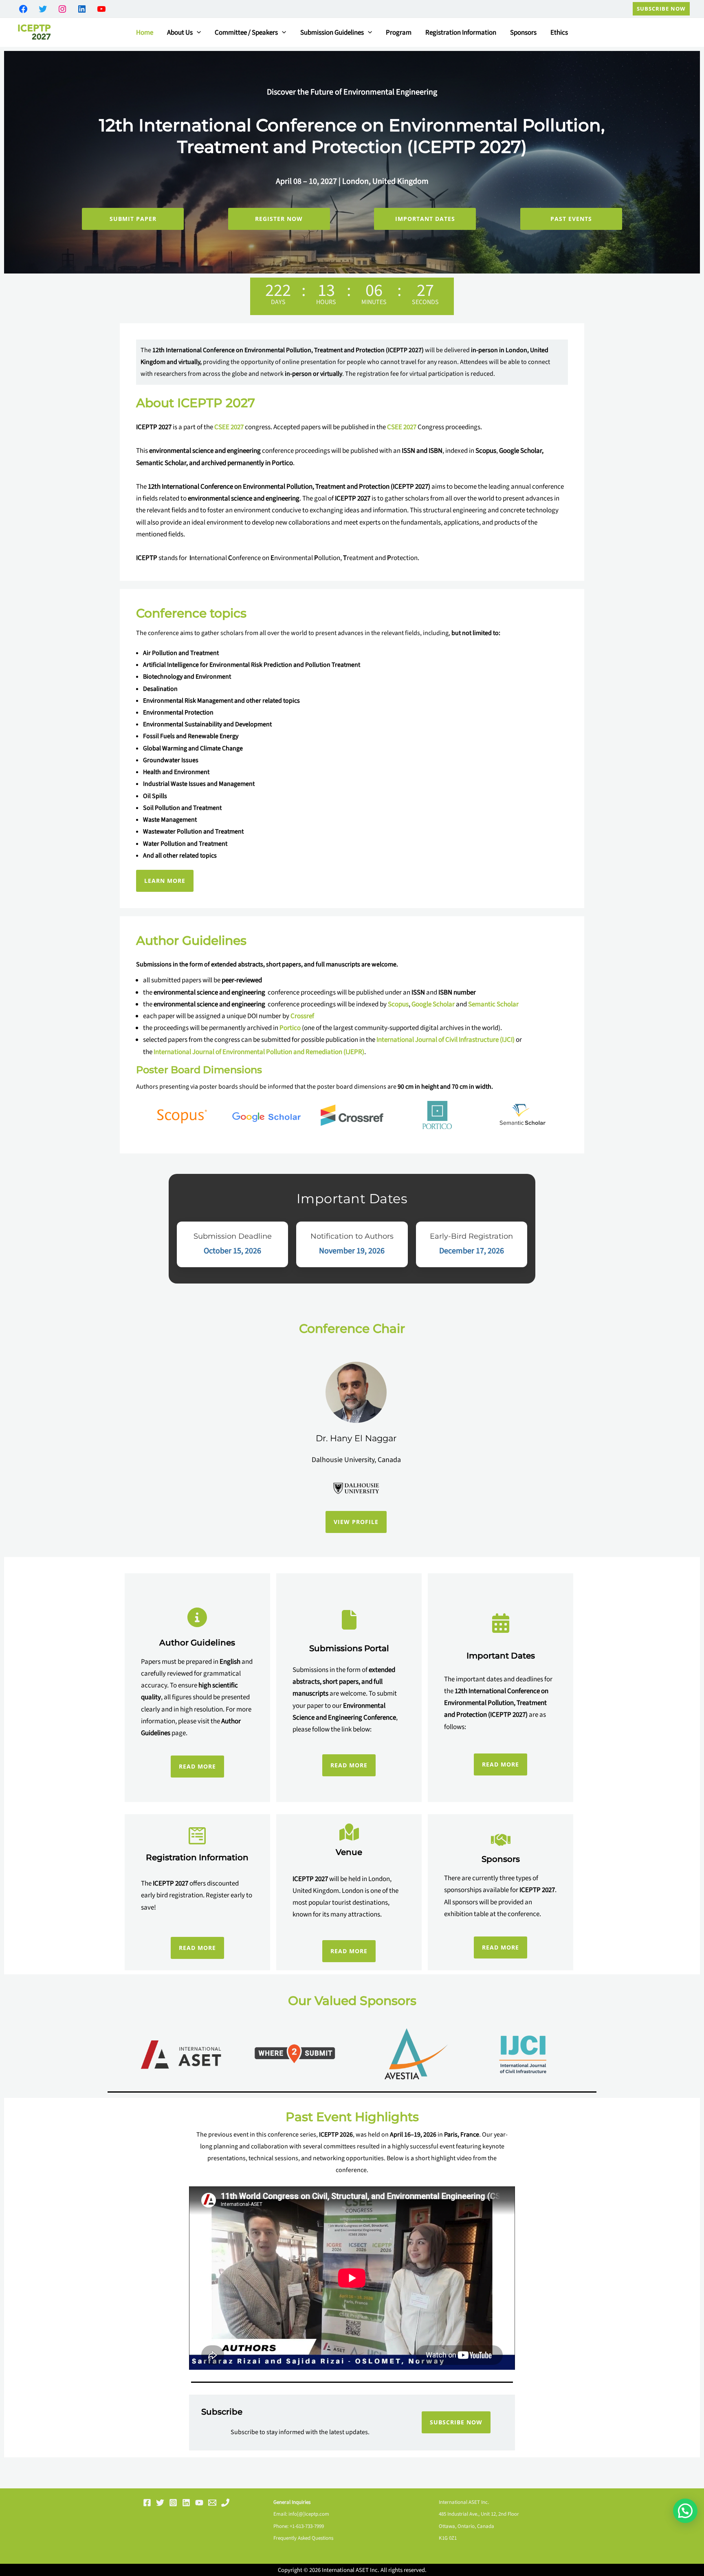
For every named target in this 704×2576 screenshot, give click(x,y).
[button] (661, 9)
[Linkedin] (186, 2503)
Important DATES (425, 219)
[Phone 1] (225, 2503)
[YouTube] (199, 2503)
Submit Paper (133, 219)
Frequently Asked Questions (303, 2538)
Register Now (279, 219)
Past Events (571, 219)
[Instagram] (173, 2503)
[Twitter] (160, 2503)
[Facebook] (147, 2503)
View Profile (356, 1522)
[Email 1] (212, 2503)
